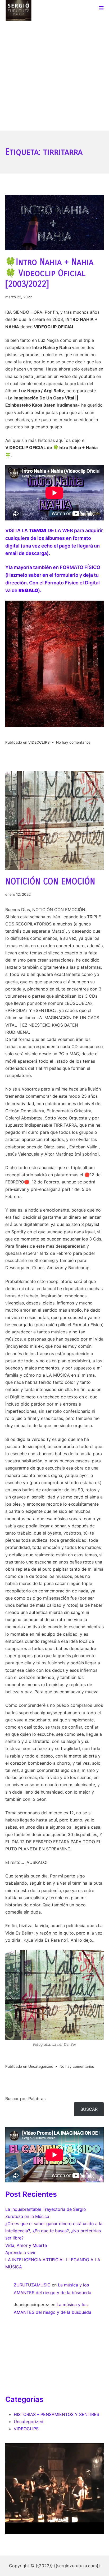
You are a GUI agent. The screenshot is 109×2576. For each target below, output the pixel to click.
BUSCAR (89, 2109)
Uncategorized (41, 2066)
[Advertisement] (54, 73)
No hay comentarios (73, 742)
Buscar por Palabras (25, 2099)
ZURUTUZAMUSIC (32, 2285)
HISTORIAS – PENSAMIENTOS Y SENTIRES (56, 2414)
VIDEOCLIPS (39, 742)
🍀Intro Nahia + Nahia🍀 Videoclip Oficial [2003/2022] (49, 273)
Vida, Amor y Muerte (26, 2245)
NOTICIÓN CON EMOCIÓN (50, 882)
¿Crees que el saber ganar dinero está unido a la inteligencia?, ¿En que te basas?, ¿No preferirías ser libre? (54, 2231)
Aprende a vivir (21, 2252)
